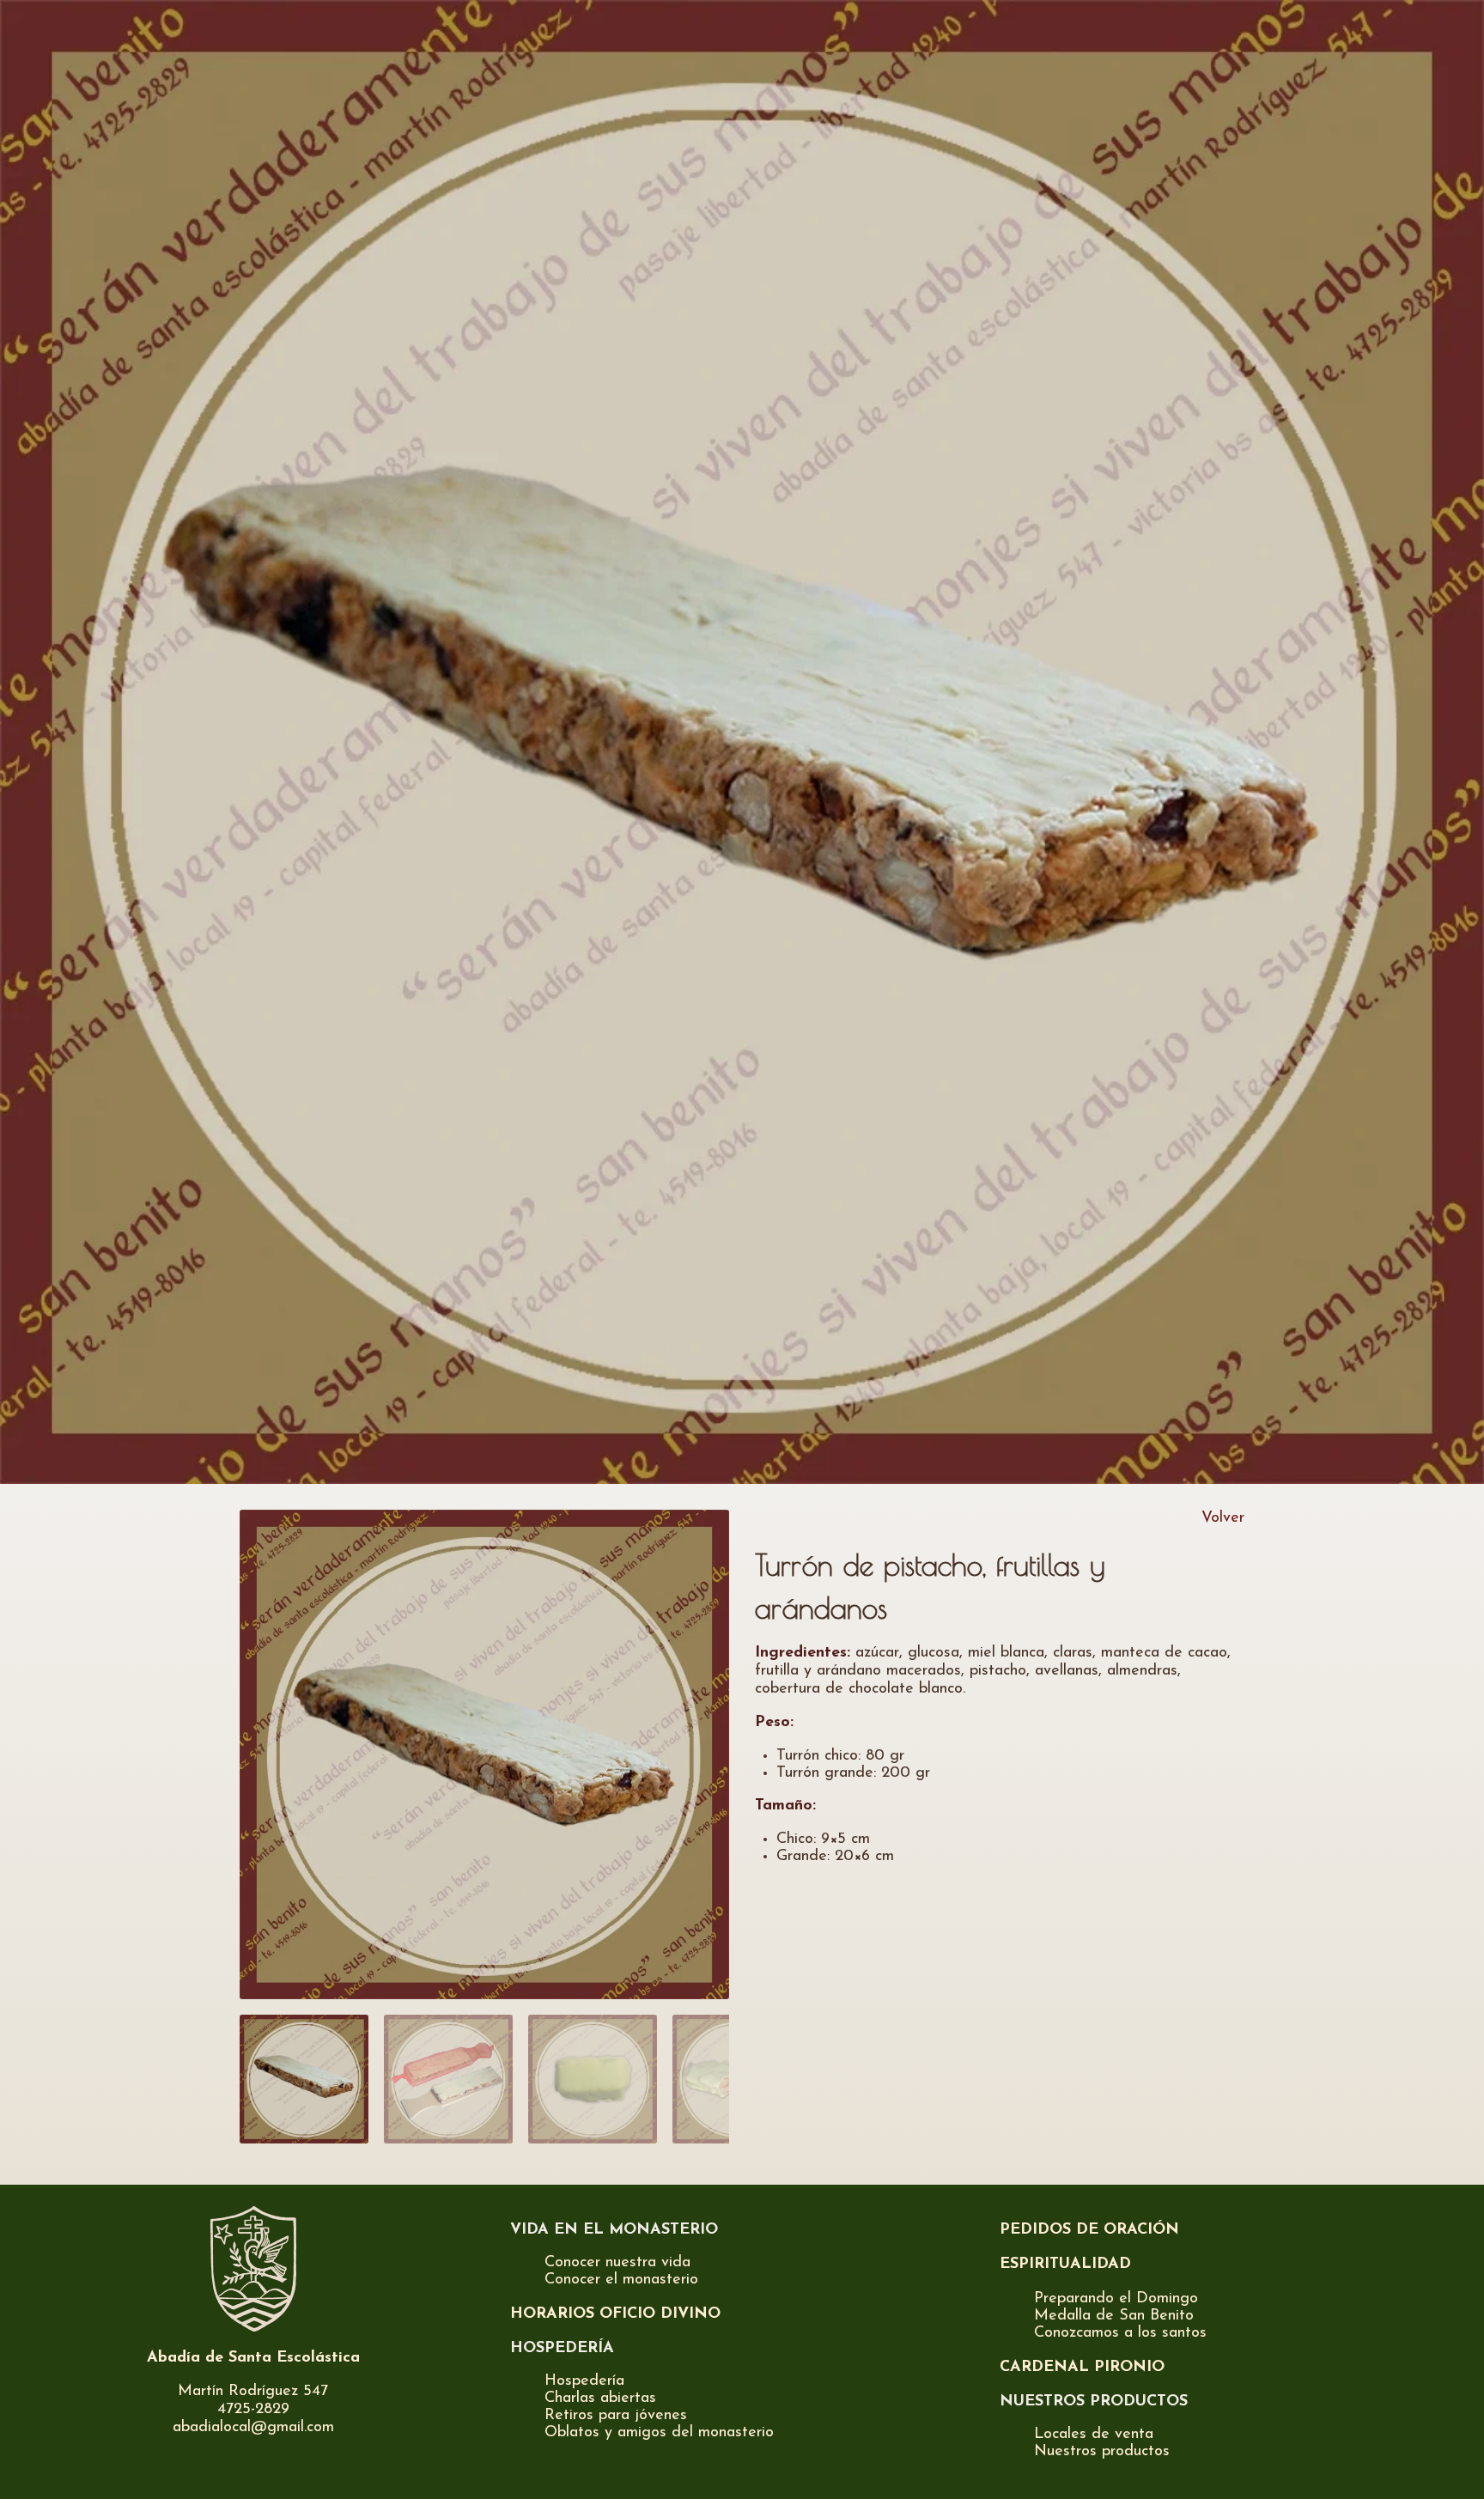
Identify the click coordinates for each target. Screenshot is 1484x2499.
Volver (1223, 1518)
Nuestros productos (1102, 2452)
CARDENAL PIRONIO (1082, 2368)
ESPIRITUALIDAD (1065, 2265)
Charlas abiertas (600, 2399)
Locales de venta (1094, 2435)
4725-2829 (253, 2410)
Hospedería (584, 2381)
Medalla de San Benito (1114, 2316)
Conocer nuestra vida (617, 2263)
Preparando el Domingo (1116, 2299)
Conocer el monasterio (621, 2280)
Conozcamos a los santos (1120, 2333)
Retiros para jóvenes (616, 2416)
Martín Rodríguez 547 (253, 2392)
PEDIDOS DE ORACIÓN (1089, 2230)
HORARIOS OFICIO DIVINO (615, 2314)
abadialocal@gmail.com (253, 2428)
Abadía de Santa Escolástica (253, 2358)
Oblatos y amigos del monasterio (659, 2433)
